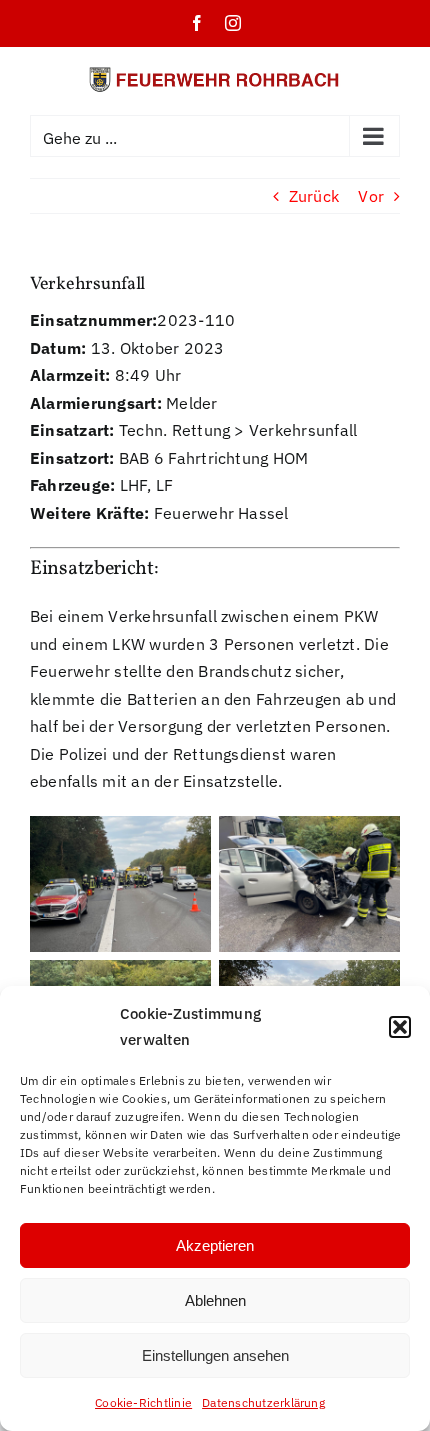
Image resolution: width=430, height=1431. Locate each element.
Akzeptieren (215, 1245)
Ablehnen (215, 1300)
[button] (400, 1027)
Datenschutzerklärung (263, 1402)
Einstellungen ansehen (215, 1355)
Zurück (314, 196)
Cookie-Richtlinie (143, 1402)
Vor (371, 196)
